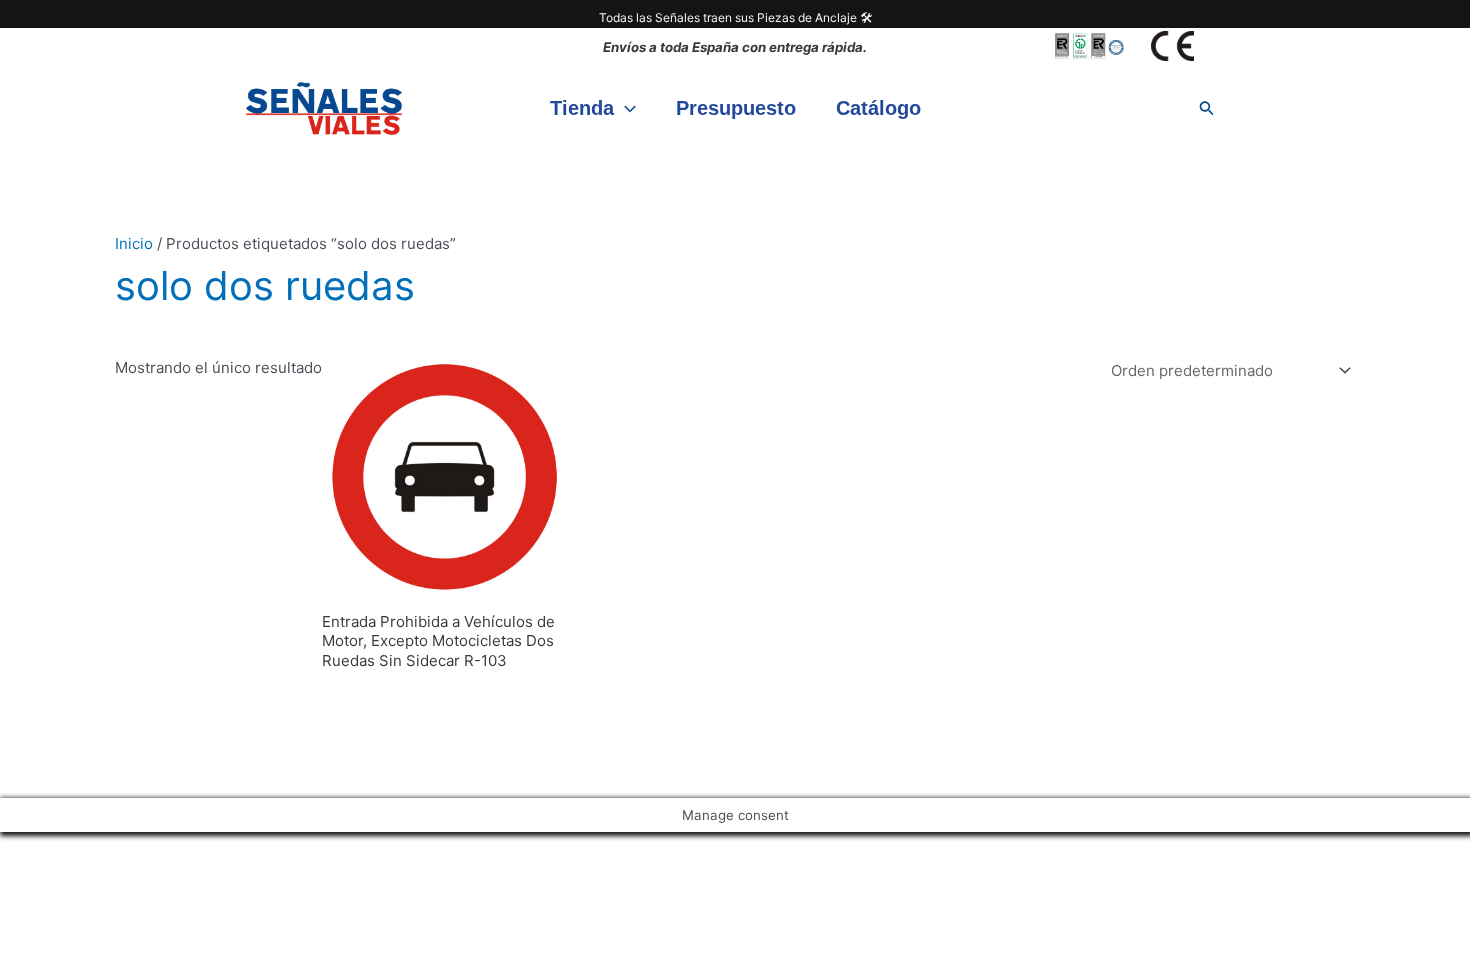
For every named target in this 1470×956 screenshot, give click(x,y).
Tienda (582, 108)
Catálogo (878, 108)
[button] (625, 108)
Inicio (134, 243)
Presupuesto (736, 108)
